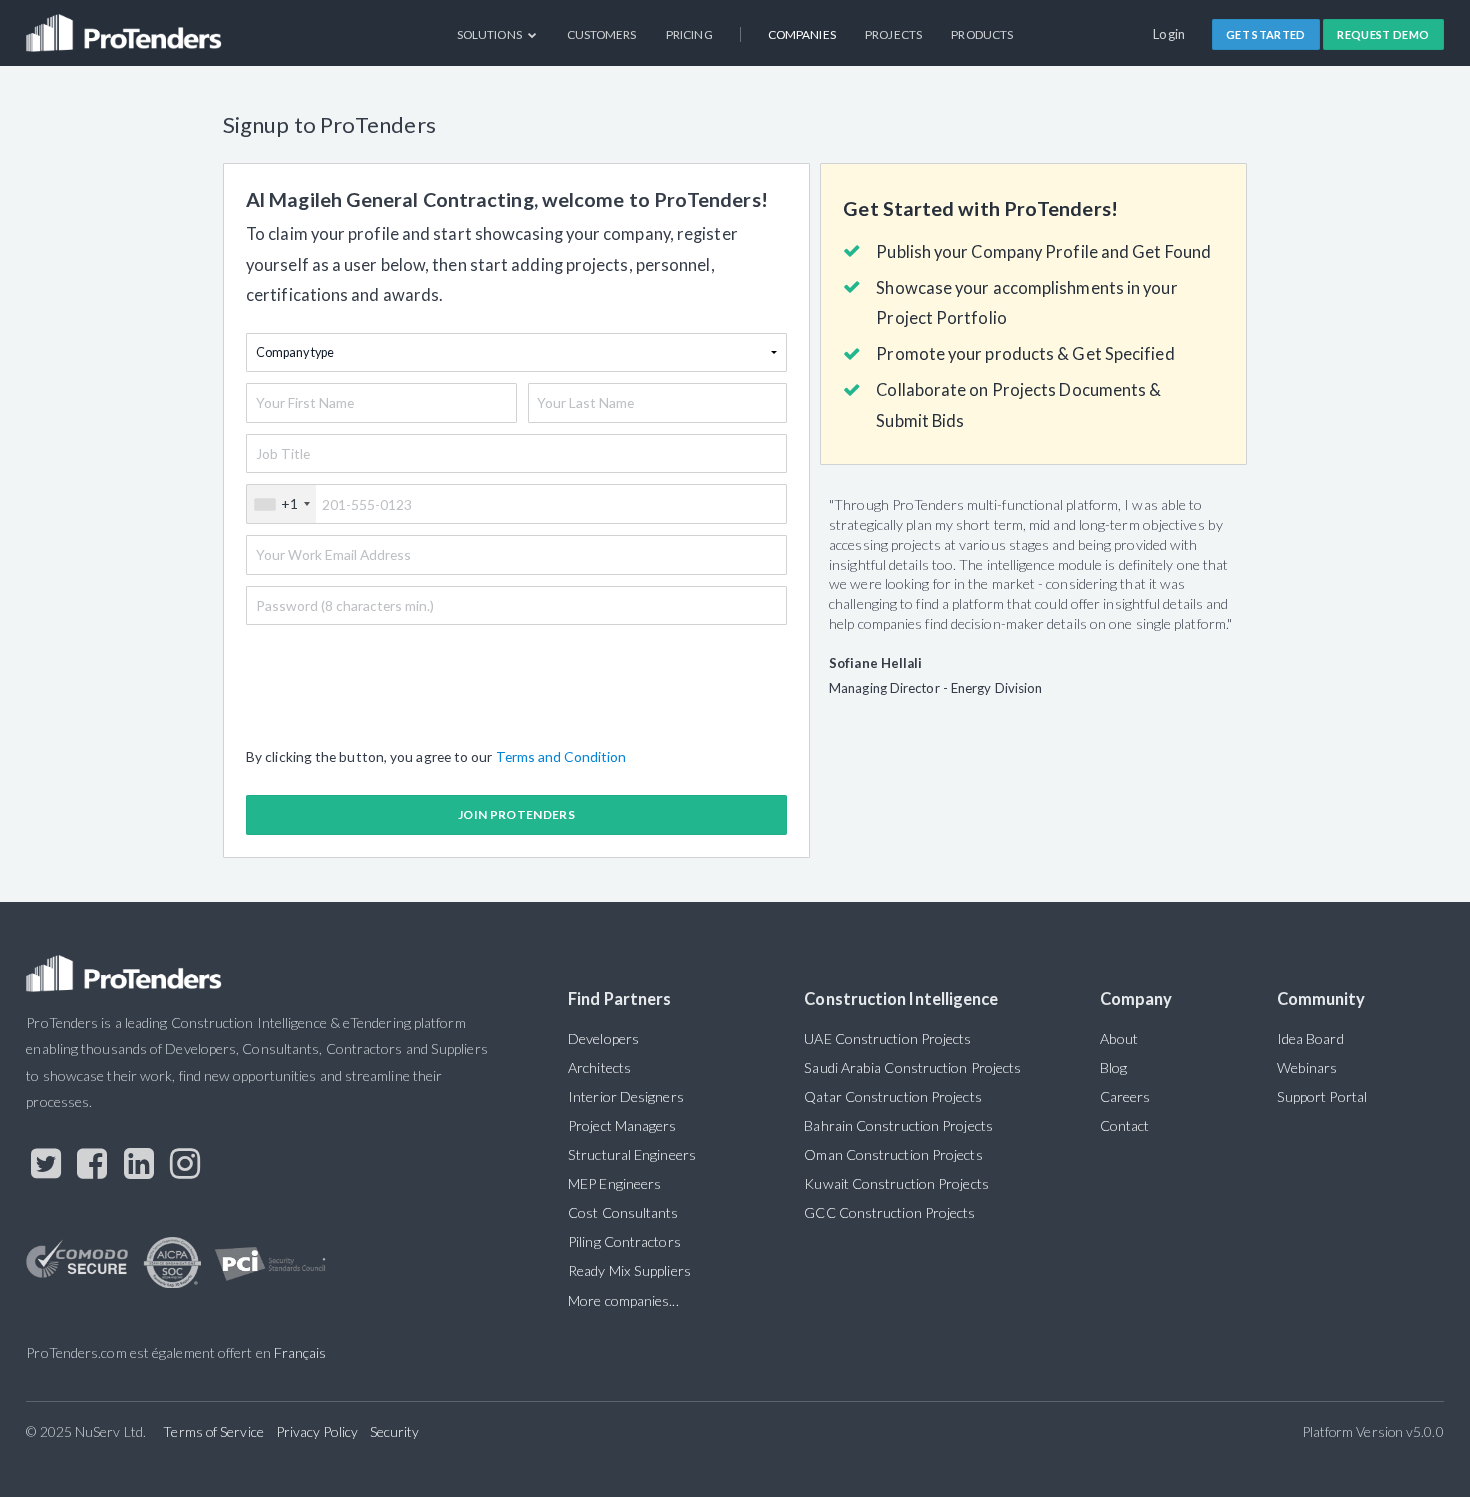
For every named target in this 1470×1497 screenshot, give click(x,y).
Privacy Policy (317, 1431)
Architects (599, 1067)
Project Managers (622, 1125)
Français (300, 1352)
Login (1169, 34)
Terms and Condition (561, 756)
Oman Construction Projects (893, 1154)
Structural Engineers (632, 1154)
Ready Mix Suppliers (629, 1270)
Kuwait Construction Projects (896, 1183)
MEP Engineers (614, 1183)
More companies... (623, 1300)
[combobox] (281, 504)
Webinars (1307, 1067)
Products (982, 34)
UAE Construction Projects (887, 1038)
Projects (893, 34)
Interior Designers (626, 1096)
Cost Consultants (623, 1212)
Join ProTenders (516, 814)
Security (395, 1431)
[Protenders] (126, 25)
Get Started (1266, 34)
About (1119, 1038)
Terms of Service (213, 1431)
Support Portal (1322, 1096)
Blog (1113, 1067)
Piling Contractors (624, 1241)
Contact (1125, 1125)
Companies (802, 34)
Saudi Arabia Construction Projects (912, 1067)
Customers (602, 34)
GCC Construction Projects (889, 1212)
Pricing (689, 34)
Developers (603, 1038)
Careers (1125, 1096)
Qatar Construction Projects (892, 1096)
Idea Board (1310, 1038)
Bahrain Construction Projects (898, 1125)
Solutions (490, 34)
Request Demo (1383, 34)
